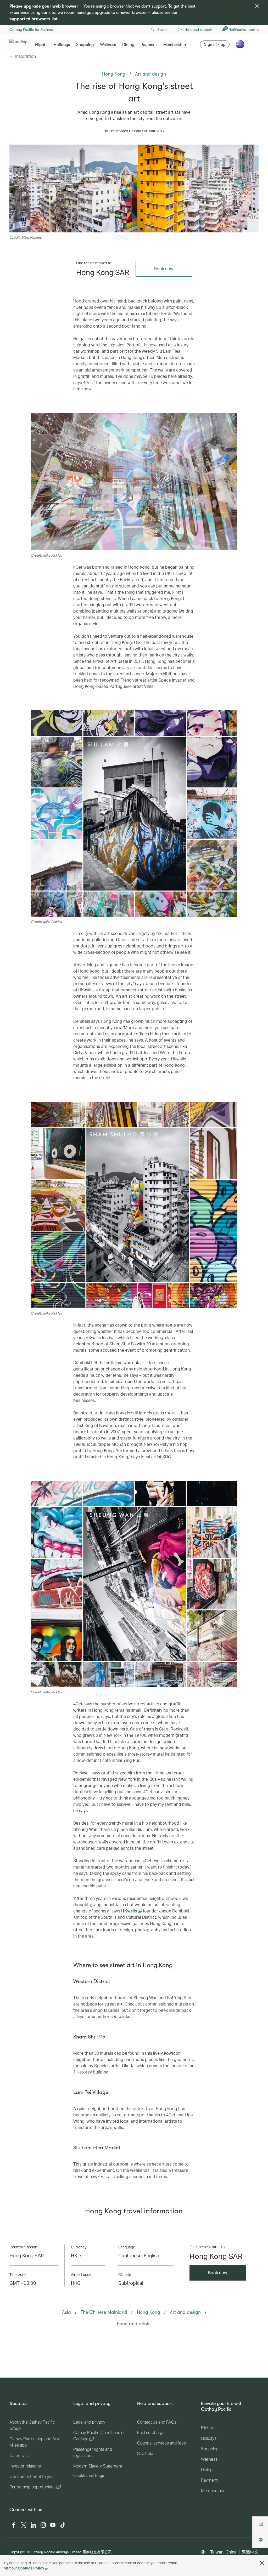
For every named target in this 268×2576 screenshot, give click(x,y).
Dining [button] (128, 45)
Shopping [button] (85, 45)
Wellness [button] (108, 45)
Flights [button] (41, 45)
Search (163, 30)
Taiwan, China (223, 2552)
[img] (257, 6)
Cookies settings (89, 2476)
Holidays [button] (62, 45)
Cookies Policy (31, 2568)
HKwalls (130, 1911)
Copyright (18, 2552)
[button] (262, 2563)
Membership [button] (175, 45)
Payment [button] (149, 45)
